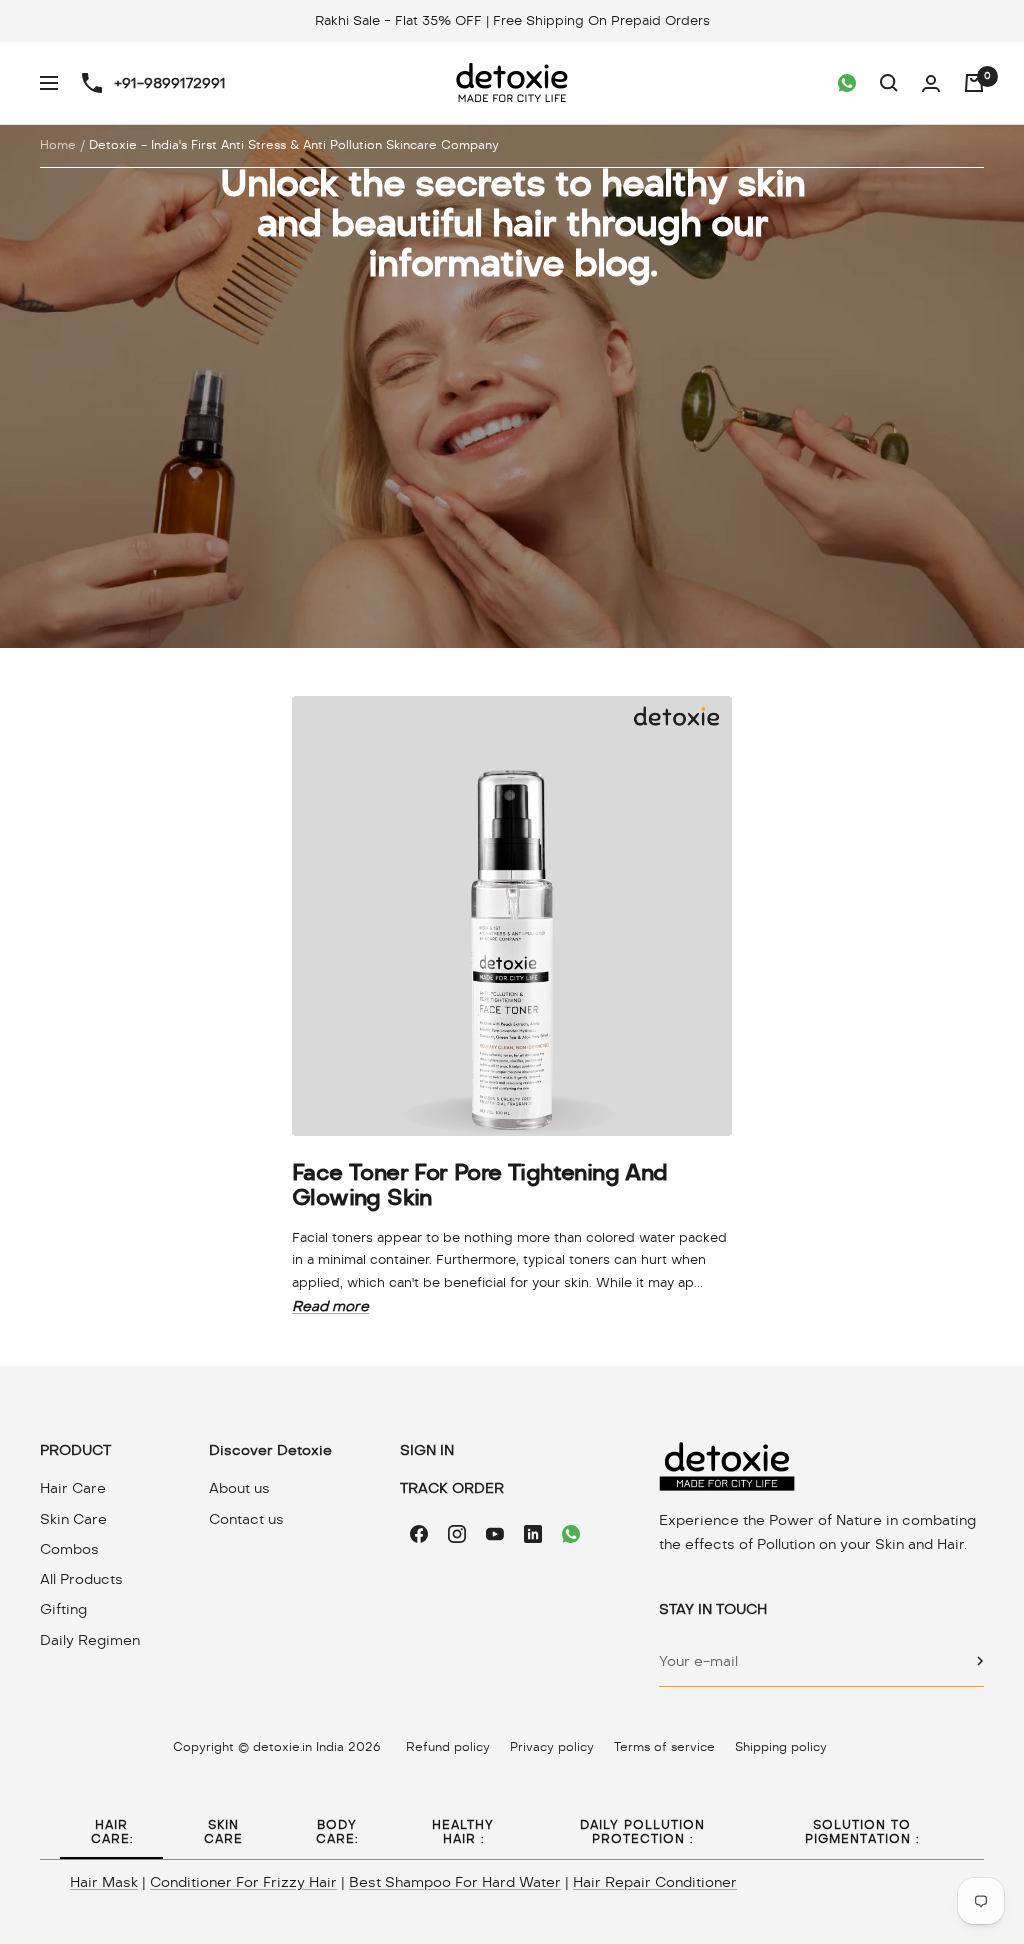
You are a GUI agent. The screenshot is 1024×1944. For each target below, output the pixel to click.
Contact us (246, 1519)
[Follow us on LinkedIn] (533, 1534)
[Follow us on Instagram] (457, 1534)
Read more (330, 1306)
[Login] (931, 83)
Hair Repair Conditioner (655, 1882)
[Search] (889, 83)
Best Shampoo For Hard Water (455, 1882)
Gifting (63, 1609)
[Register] (980, 1661)
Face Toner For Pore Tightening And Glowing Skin (480, 1185)
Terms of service (664, 1747)
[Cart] (974, 83)
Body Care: (337, 1832)
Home (58, 145)
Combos (69, 1549)
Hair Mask (104, 1882)
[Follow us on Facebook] (419, 1534)
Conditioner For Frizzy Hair (243, 1882)
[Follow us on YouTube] (495, 1534)
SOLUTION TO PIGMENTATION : (862, 1832)
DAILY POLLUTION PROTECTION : (642, 1832)
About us (239, 1488)
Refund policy (448, 1747)
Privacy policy (552, 1747)
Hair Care (73, 1488)
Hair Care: (112, 1832)
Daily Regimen (90, 1640)
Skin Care (73, 1519)
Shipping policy (781, 1747)
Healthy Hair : (463, 1832)
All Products (81, 1579)
